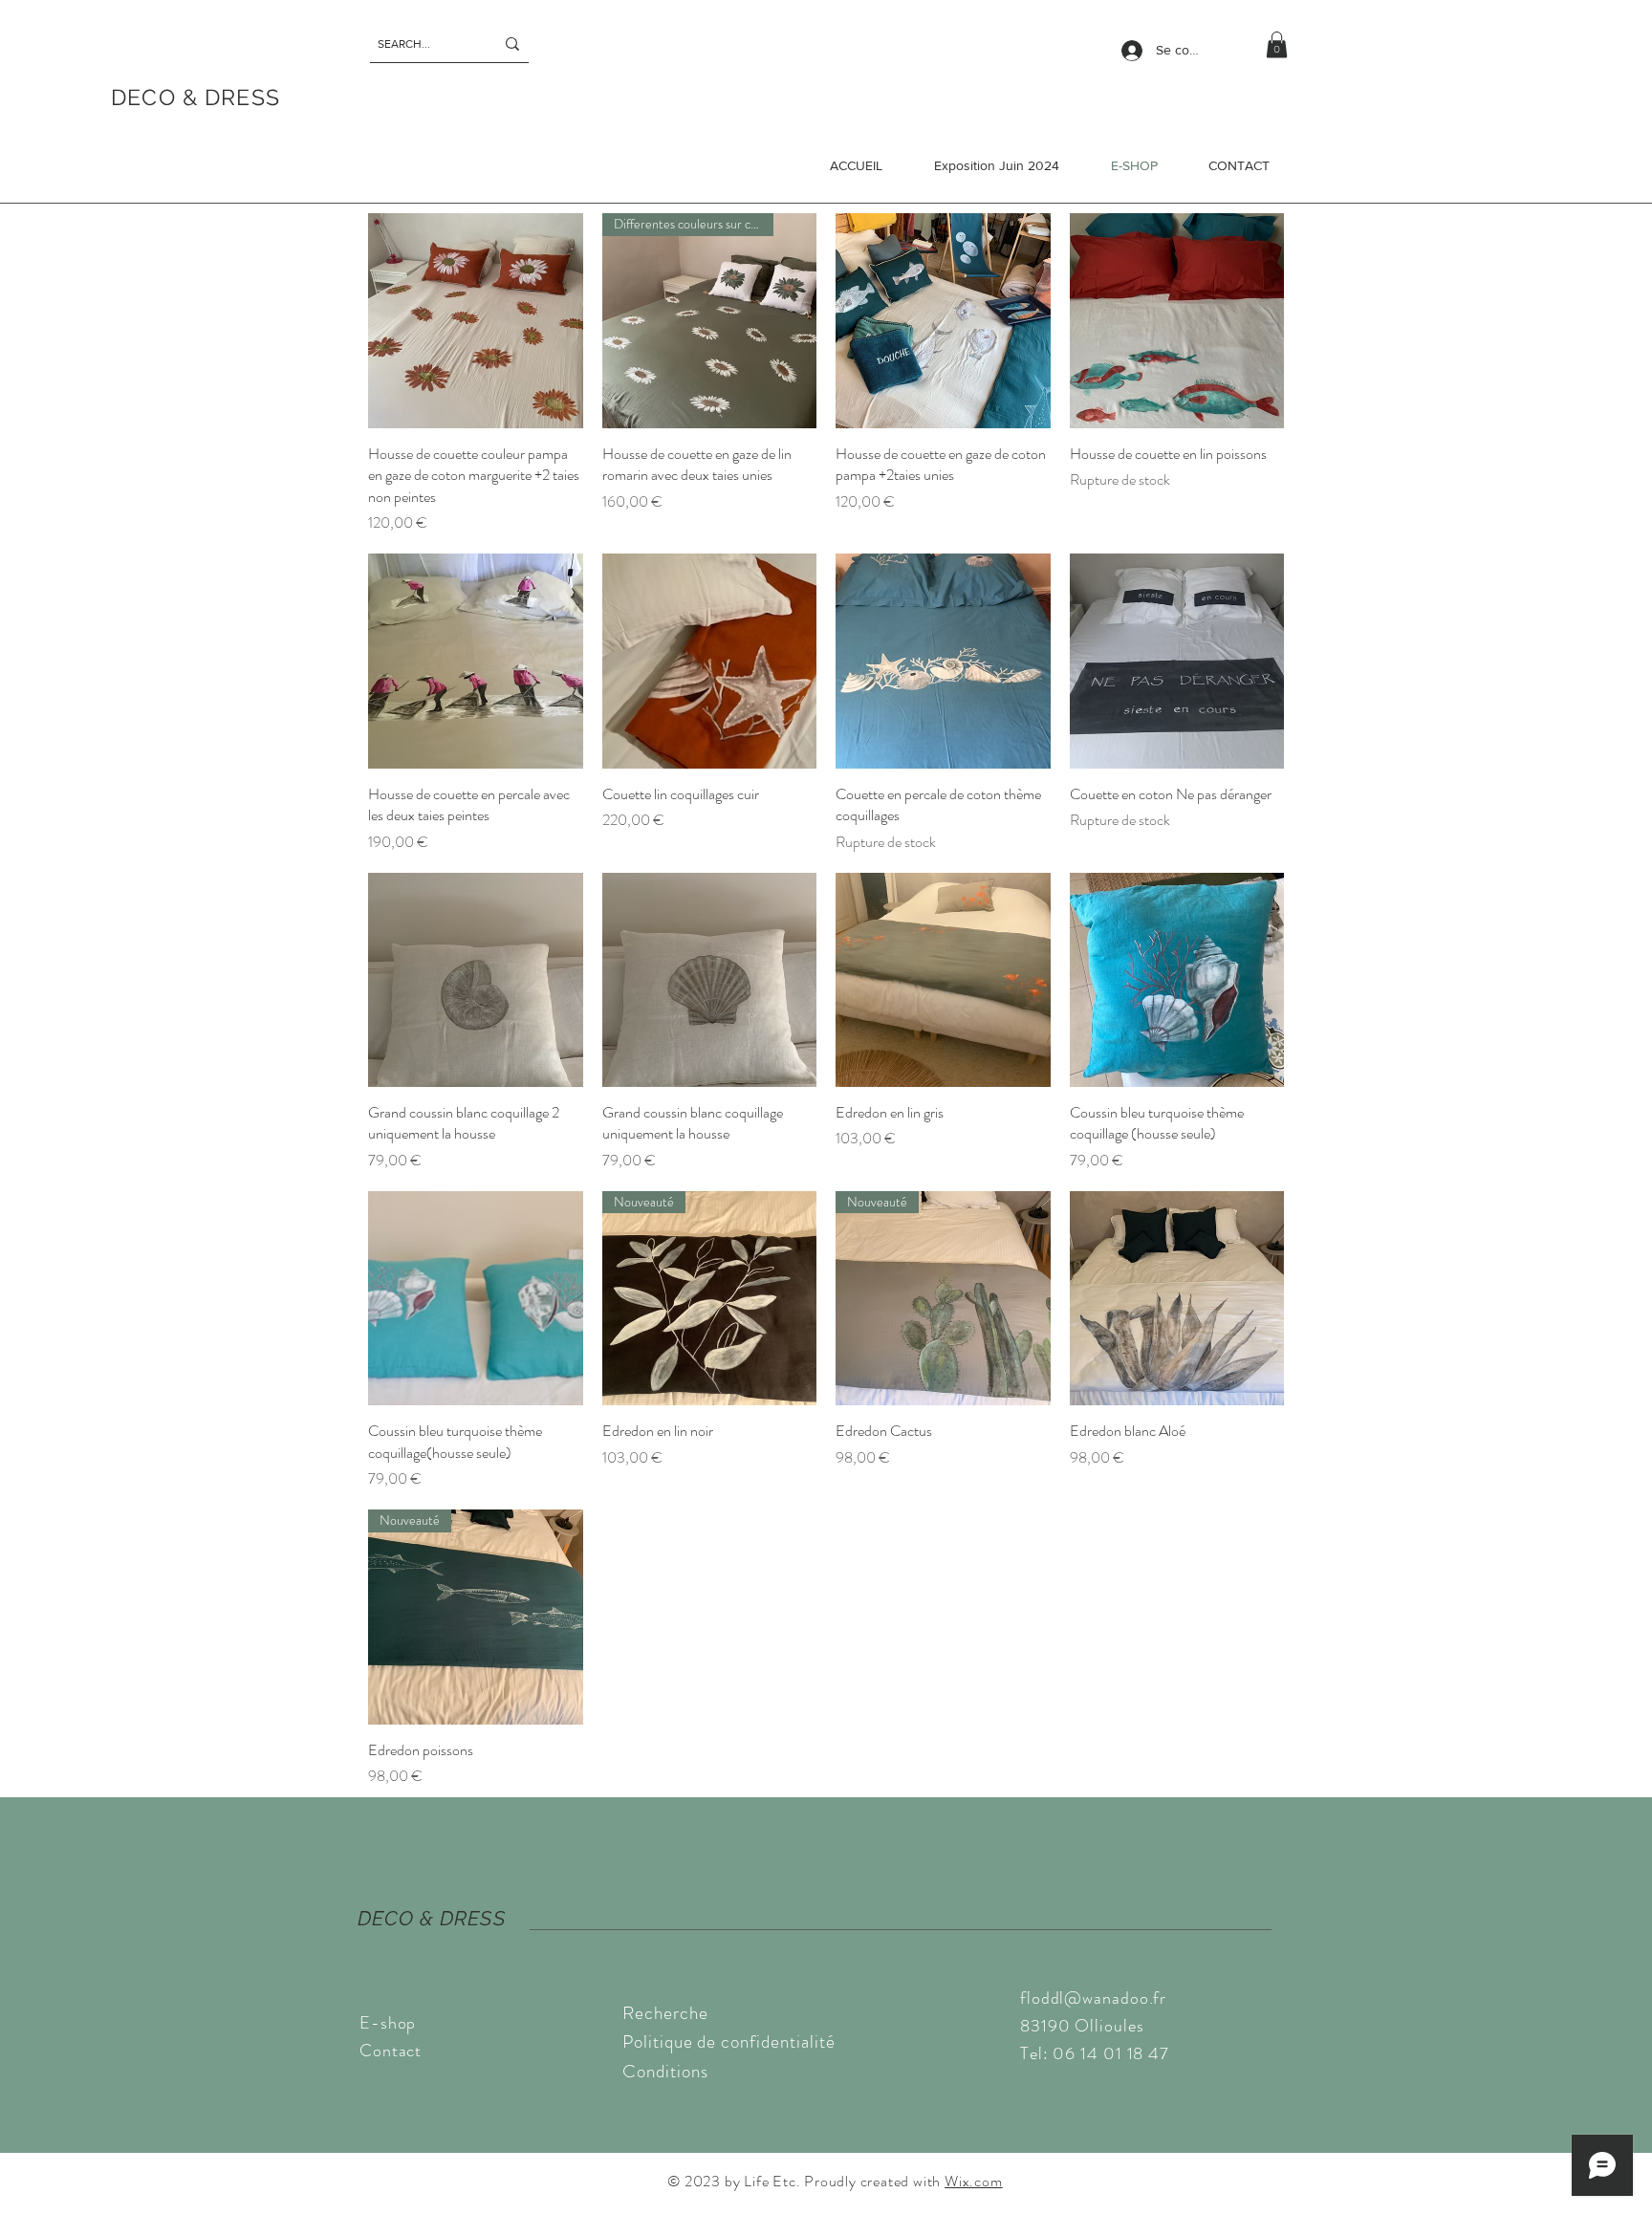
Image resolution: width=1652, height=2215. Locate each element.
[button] (1277, 44)
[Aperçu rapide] (476, 321)
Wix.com (974, 2181)
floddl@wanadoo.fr (1093, 1998)
